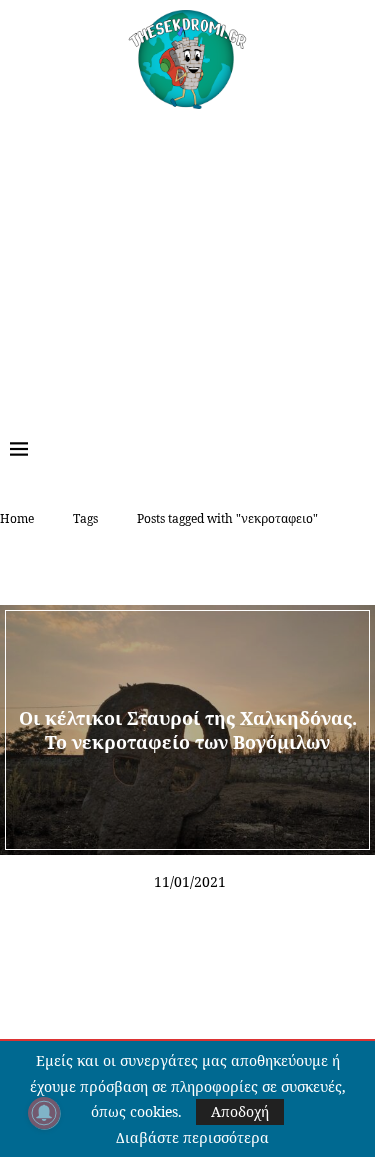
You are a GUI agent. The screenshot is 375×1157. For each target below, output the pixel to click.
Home (17, 518)
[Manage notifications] (44, 1113)
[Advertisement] (187, 259)
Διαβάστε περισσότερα (192, 1138)
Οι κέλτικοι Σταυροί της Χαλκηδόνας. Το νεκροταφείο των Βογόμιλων (188, 729)
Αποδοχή (240, 1111)
